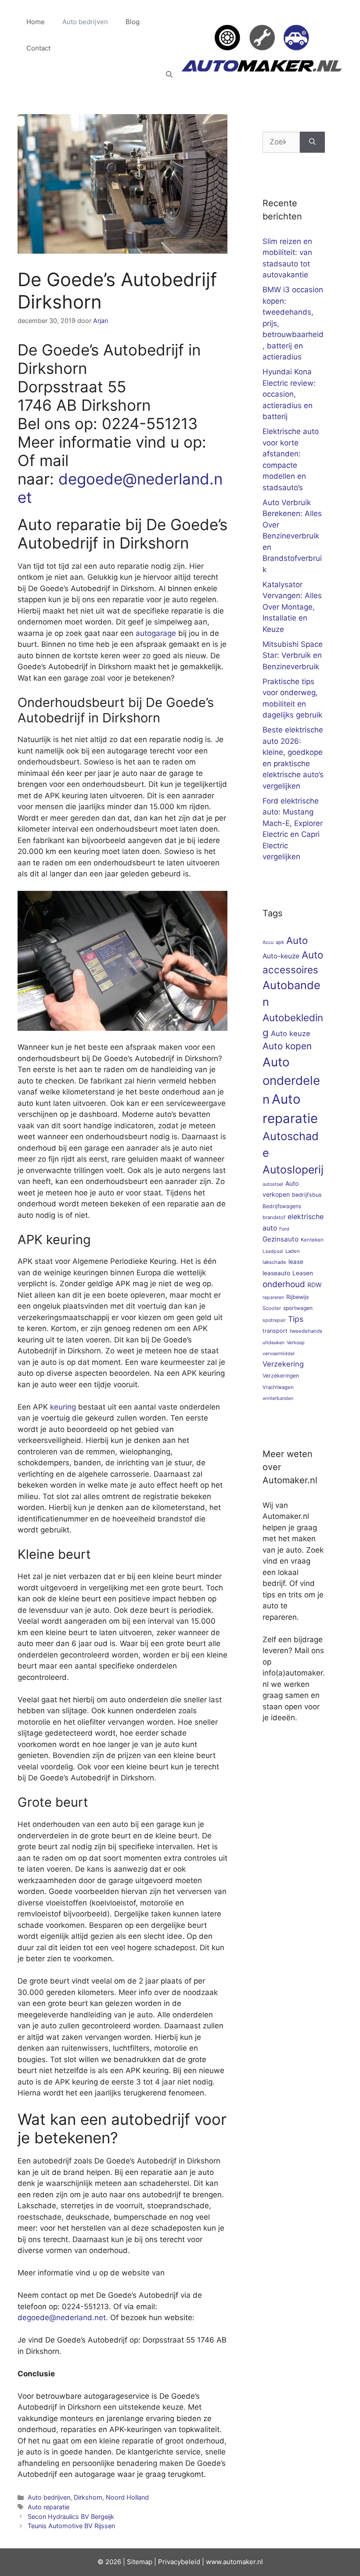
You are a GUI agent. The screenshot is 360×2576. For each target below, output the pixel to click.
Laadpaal (273, 1251)
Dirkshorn (88, 2497)
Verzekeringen (281, 1376)
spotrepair (274, 1320)
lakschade (274, 1262)
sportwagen (298, 1308)
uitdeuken (274, 1343)
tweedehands (306, 1331)
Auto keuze (291, 1033)
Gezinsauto (281, 1239)
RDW (315, 1285)
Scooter (272, 1308)
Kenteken (312, 1240)
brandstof (274, 1217)
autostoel (273, 1184)
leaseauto (276, 1273)
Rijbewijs (298, 1297)
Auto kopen (287, 1046)
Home (36, 22)
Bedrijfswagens (282, 1206)
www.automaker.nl (234, 2562)
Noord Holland (127, 2497)
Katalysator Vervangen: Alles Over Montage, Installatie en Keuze (292, 607)
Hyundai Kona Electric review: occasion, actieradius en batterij (289, 394)
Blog (133, 22)
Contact (38, 48)
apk (280, 942)
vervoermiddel (279, 1354)
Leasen (303, 1273)
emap (144, 2562)
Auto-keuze (281, 956)
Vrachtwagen (278, 1387)
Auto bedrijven (85, 22)
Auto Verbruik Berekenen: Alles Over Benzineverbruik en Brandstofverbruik (292, 536)
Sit (131, 2562)
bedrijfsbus (307, 1195)
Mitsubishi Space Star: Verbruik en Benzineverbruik (293, 655)
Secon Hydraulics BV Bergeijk (71, 2517)
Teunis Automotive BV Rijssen (71, 2526)
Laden (293, 1251)
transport (275, 1331)
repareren (273, 1297)
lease (296, 1262)
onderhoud (284, 1284)
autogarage (156, 633)
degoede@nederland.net (62, 2318)
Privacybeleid (179, 2562)
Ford (284, 1229)
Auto (297, 940)
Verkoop (296, 1343)
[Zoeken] (312, 142)
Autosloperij (293, 1170)
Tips (296, 1319)
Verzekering (283, 1364)
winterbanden (278, 1398)
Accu (268, 942)
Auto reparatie (49, 2507)
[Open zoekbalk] (169, 75)
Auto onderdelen (291, 1081)
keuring (63, 1407)
